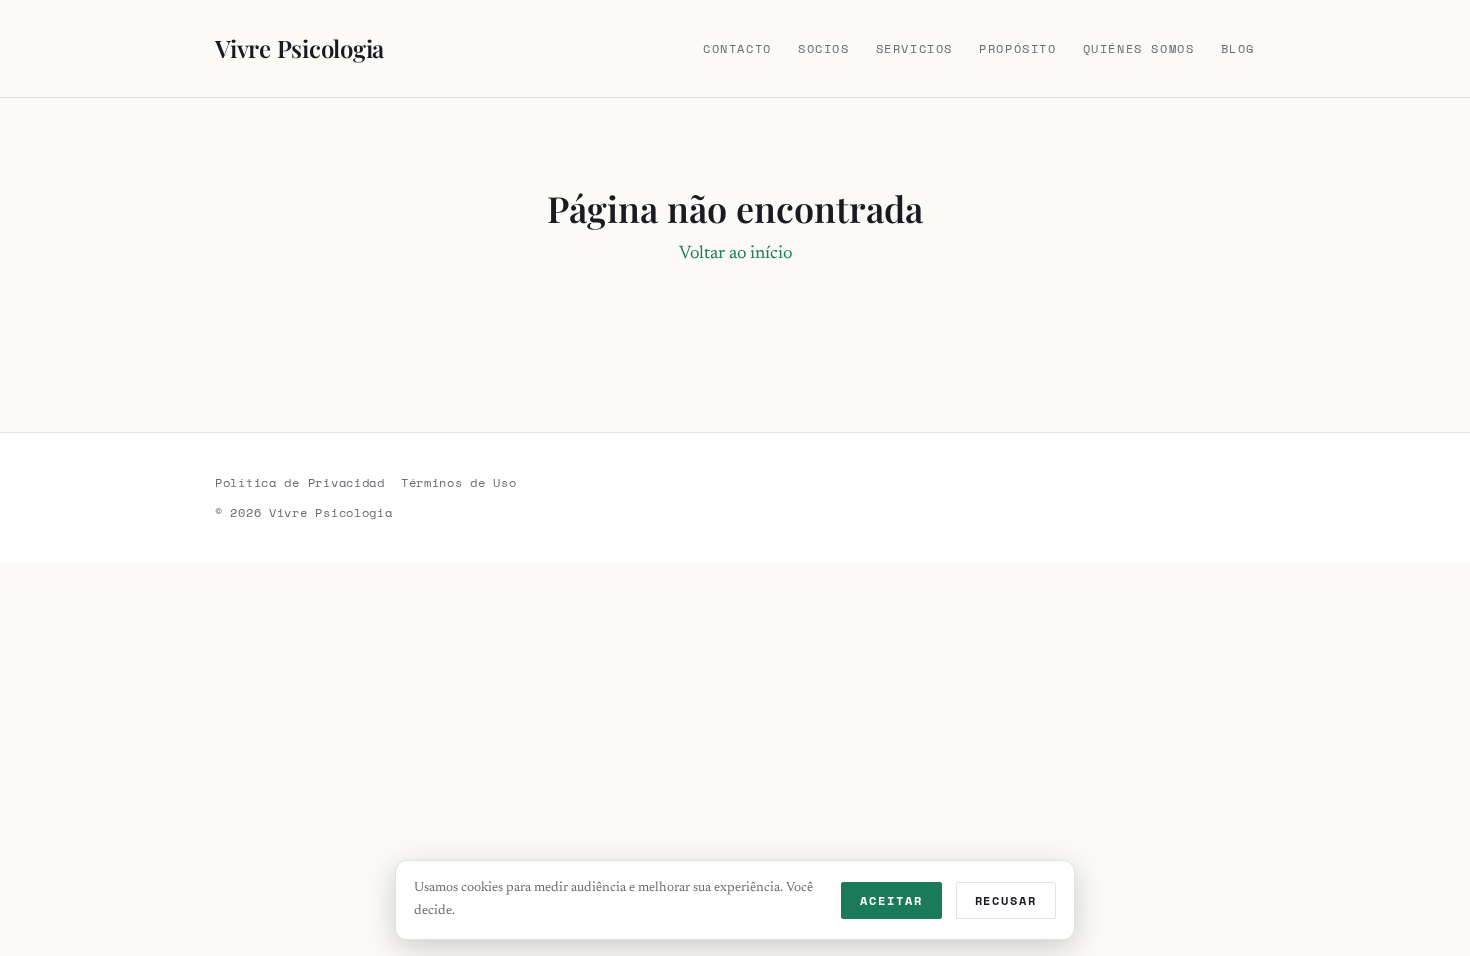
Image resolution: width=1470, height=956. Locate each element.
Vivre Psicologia (299, 48)
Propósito (1018, 48)
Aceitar (891, 900)
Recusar (1006, 900)
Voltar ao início (735, 254)
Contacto (737, 48)
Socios (824, 48)
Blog (1238, 48)
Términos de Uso (459, 482)
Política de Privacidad (300, 482)
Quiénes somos (1139, 48)
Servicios (915, 48)
